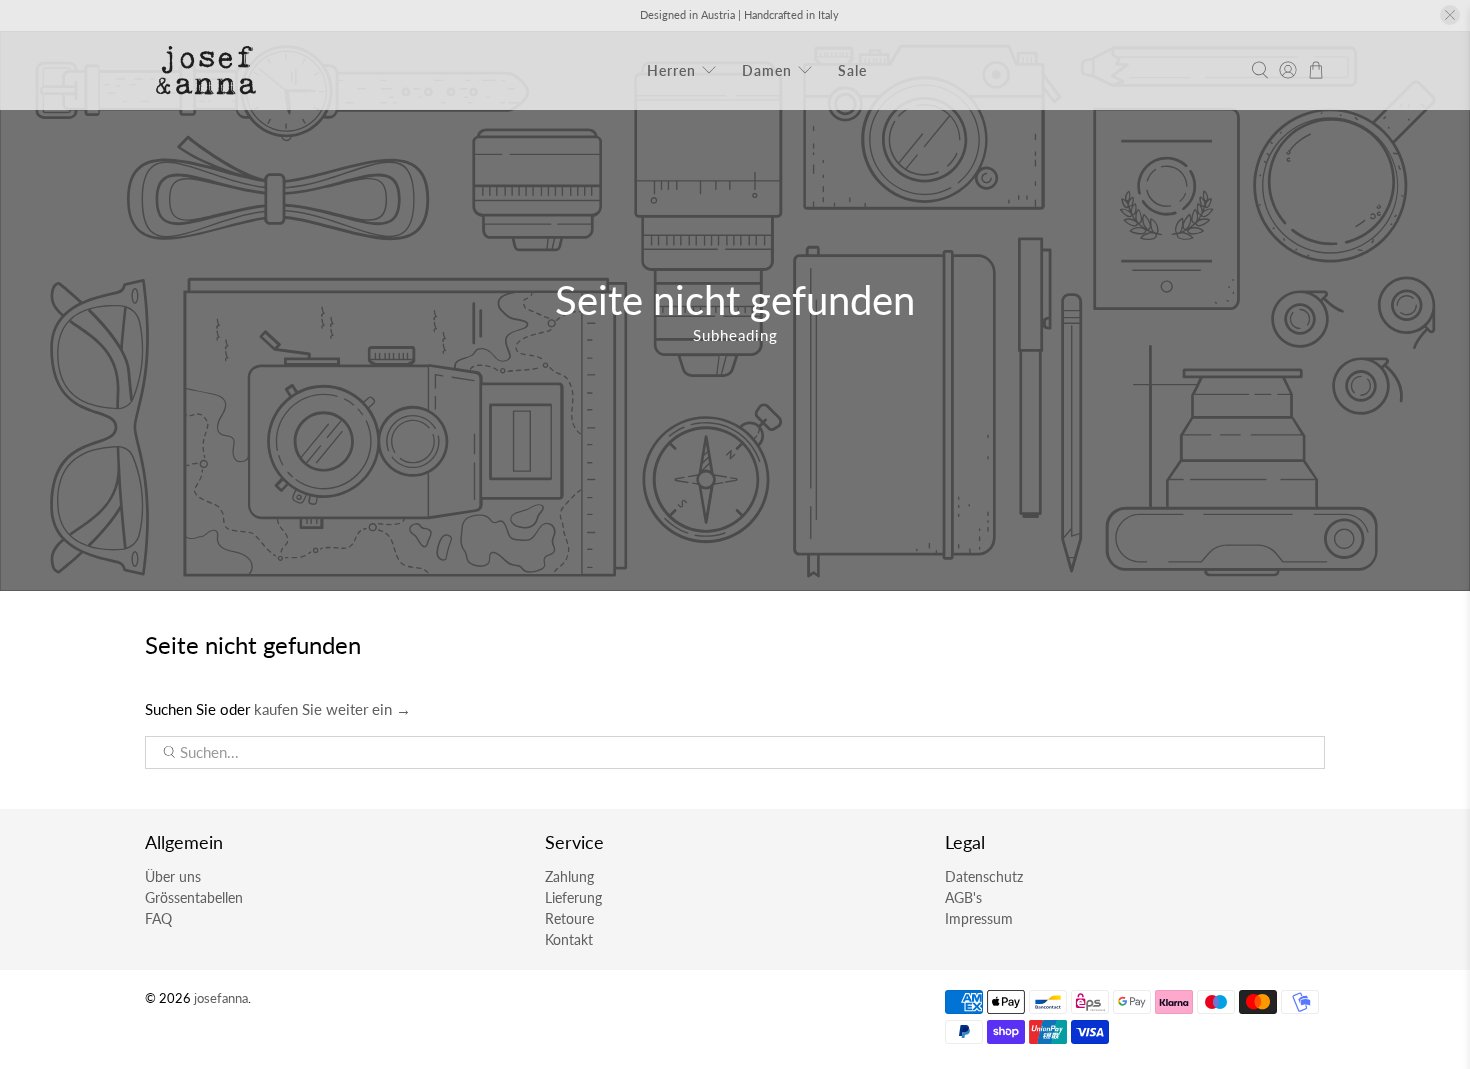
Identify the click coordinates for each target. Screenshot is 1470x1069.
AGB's (963, 897)
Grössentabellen (194, 897)
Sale (852, 70)
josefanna (221, 998)
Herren (671, 70)
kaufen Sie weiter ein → (332, 709)
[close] (1450, 15)
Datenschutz (984, 876)
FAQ (158, 918)
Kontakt (569, 939)
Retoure (569, 918)
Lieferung (573, 897)
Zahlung (569, 876)
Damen (767, 70)
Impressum (979, 918)
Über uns (173, 876)
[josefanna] (206, 70)
